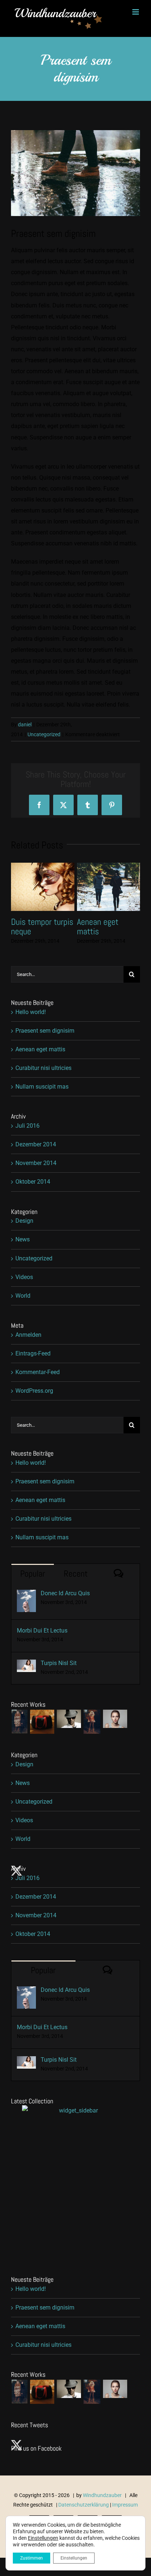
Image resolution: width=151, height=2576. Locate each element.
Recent (76, 1573)
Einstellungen (43, 2538)
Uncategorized (44, 734)
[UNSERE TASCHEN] (42, 1722)
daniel (25, 725)
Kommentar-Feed (38, 1372)
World (23, 1296)
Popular (33, 1573)
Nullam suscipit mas (103, 926)
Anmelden (28, 1335)
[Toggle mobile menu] (136, 12)
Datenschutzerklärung (84, 2505)
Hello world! (31, 1012)
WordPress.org (34, 1391)
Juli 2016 (27, 1126)
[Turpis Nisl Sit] (26, 1665)
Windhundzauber (102, 2495)
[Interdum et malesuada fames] (115, 1719)
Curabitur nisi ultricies (33, 926)
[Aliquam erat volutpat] (69, 1719)
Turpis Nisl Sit (59, 1663)
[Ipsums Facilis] (19, 1722)
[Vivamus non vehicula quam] (92, 1722)
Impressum (125, 2505)
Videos (24, 1277)
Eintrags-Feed (33, 1353)
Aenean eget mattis (40, 1049)
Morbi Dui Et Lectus (42, 1631)
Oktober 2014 (33, 1182)
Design (24, 1221)
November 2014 (36, 1163)
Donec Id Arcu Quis (65, 1593)
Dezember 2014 (36, 1144)
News (23, 1239)
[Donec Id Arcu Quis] (26, 1595)
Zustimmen (32, 2558)
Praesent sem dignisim (45, 1031)
